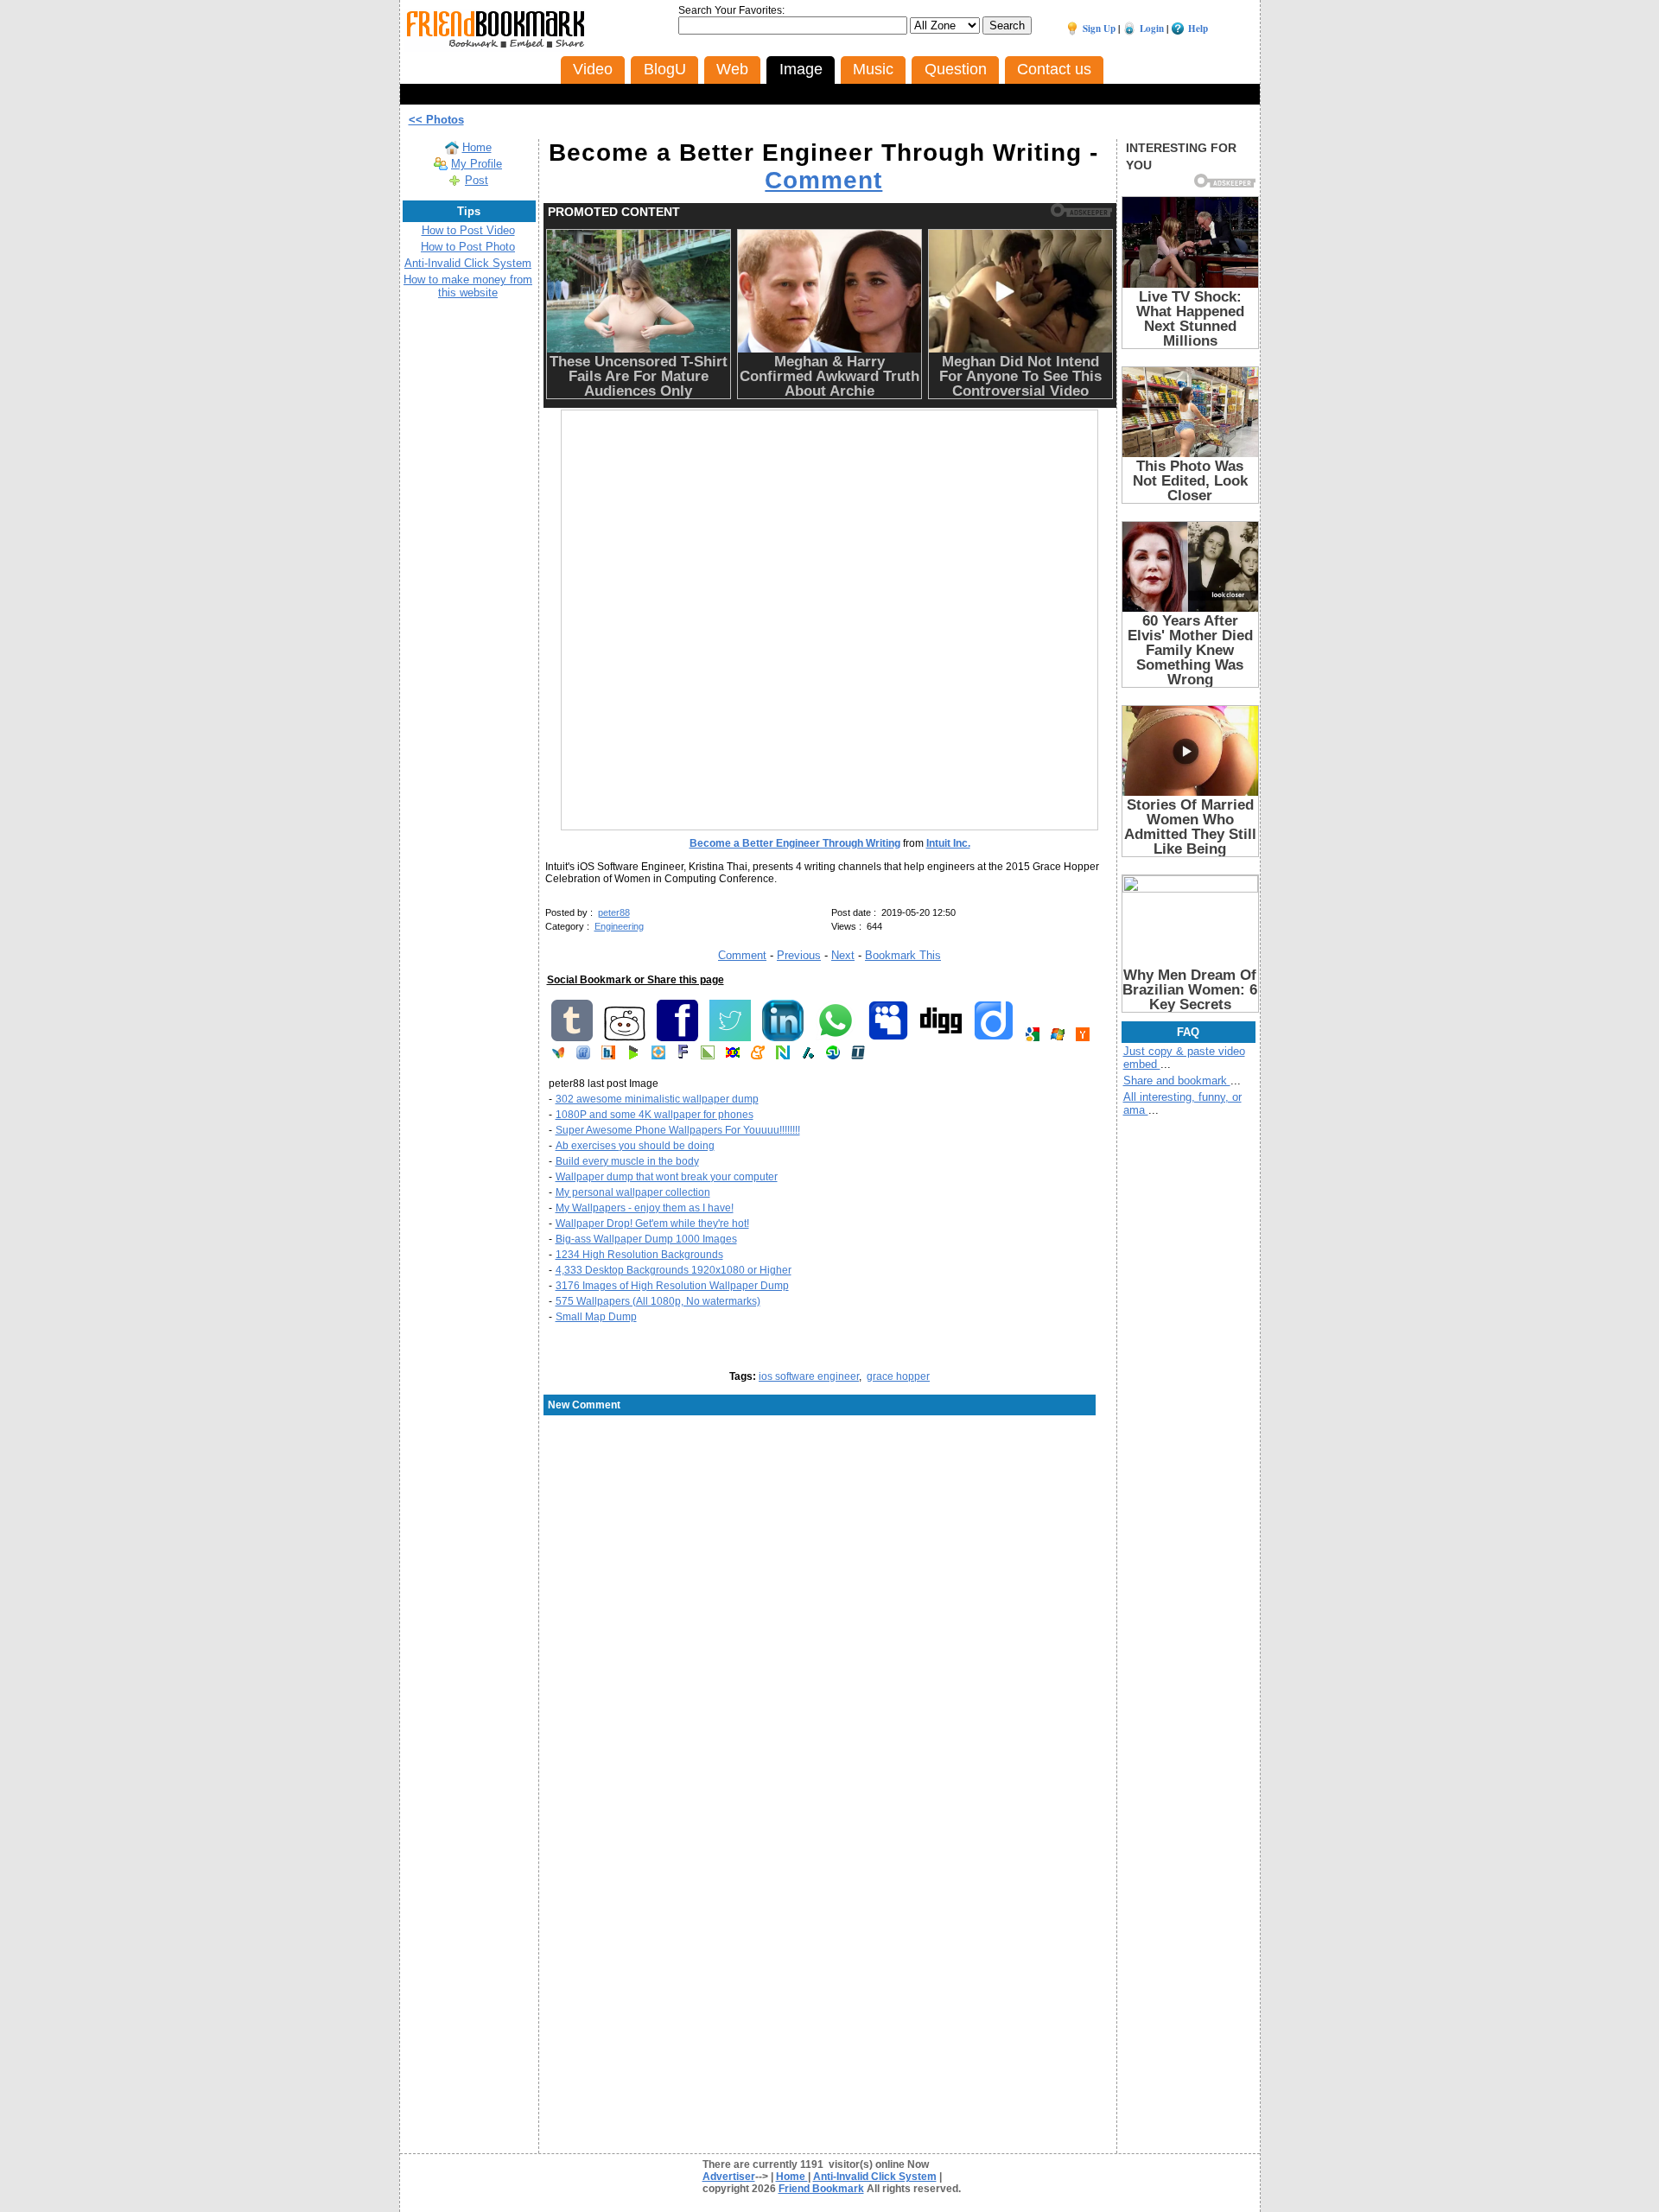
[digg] (941, 1038)
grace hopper (898, 1376)
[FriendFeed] (583, 1056)
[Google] (1033, 1038)
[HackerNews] (1083, 1038)
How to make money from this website (468, 286)
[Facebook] (677, 1038)
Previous (799, 955)
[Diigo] (994, 1038)
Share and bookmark (1177, 1081)
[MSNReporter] (558, 1056)
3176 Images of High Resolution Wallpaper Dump (672, 1286)
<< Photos (436, 120)
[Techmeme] (858, 1056)
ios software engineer (809, 1376)
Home (477, 147)
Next (843, 955)
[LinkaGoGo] (733, 1056)
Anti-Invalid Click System (468, 263)
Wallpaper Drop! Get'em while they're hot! (652, 1224)
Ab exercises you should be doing (635, 1146)
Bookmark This (903, 955)
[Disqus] (830, 1556)
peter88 (614, 912)
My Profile (477, 164)
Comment (823, 180)
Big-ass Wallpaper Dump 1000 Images (646, 1239)
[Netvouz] (783, 1056)
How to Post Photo (468, 247)
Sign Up (1099, 29)
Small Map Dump (596, 1317)
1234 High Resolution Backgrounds (639, 1255)
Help (1198, 29)
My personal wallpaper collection (633, 1192)
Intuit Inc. (948, 843)
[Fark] (683, 1056)
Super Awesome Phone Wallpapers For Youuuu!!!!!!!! (678, 1130)
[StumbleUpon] (833, 1056)
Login (1152, 29)
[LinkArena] (708, 1056)
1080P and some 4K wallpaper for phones (655, 1115)
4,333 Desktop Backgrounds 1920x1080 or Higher (674, 1270)
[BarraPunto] (608, 1056)
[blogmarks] (633, 1056)
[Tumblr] (572, 1038)
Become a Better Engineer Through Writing (795, 843)
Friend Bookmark (821, 2189)
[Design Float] (658, 1056)
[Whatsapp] (836, 1038)
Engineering (619, 926)
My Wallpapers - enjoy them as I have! (645, 1208)
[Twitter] (730, 1038)
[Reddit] (625, 1038)
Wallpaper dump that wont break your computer (667, 1177)
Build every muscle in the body (627, 1161)
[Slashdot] (808, 1056)
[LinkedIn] (783, 1038)
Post (477, 180)
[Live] (1058, 1038)
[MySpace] (888, 1038)
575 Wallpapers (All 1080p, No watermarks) (658, 1301)
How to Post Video (468, 230)
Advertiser (729, 2177)
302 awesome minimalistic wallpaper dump (657, 1099)
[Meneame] (758, 1056)
